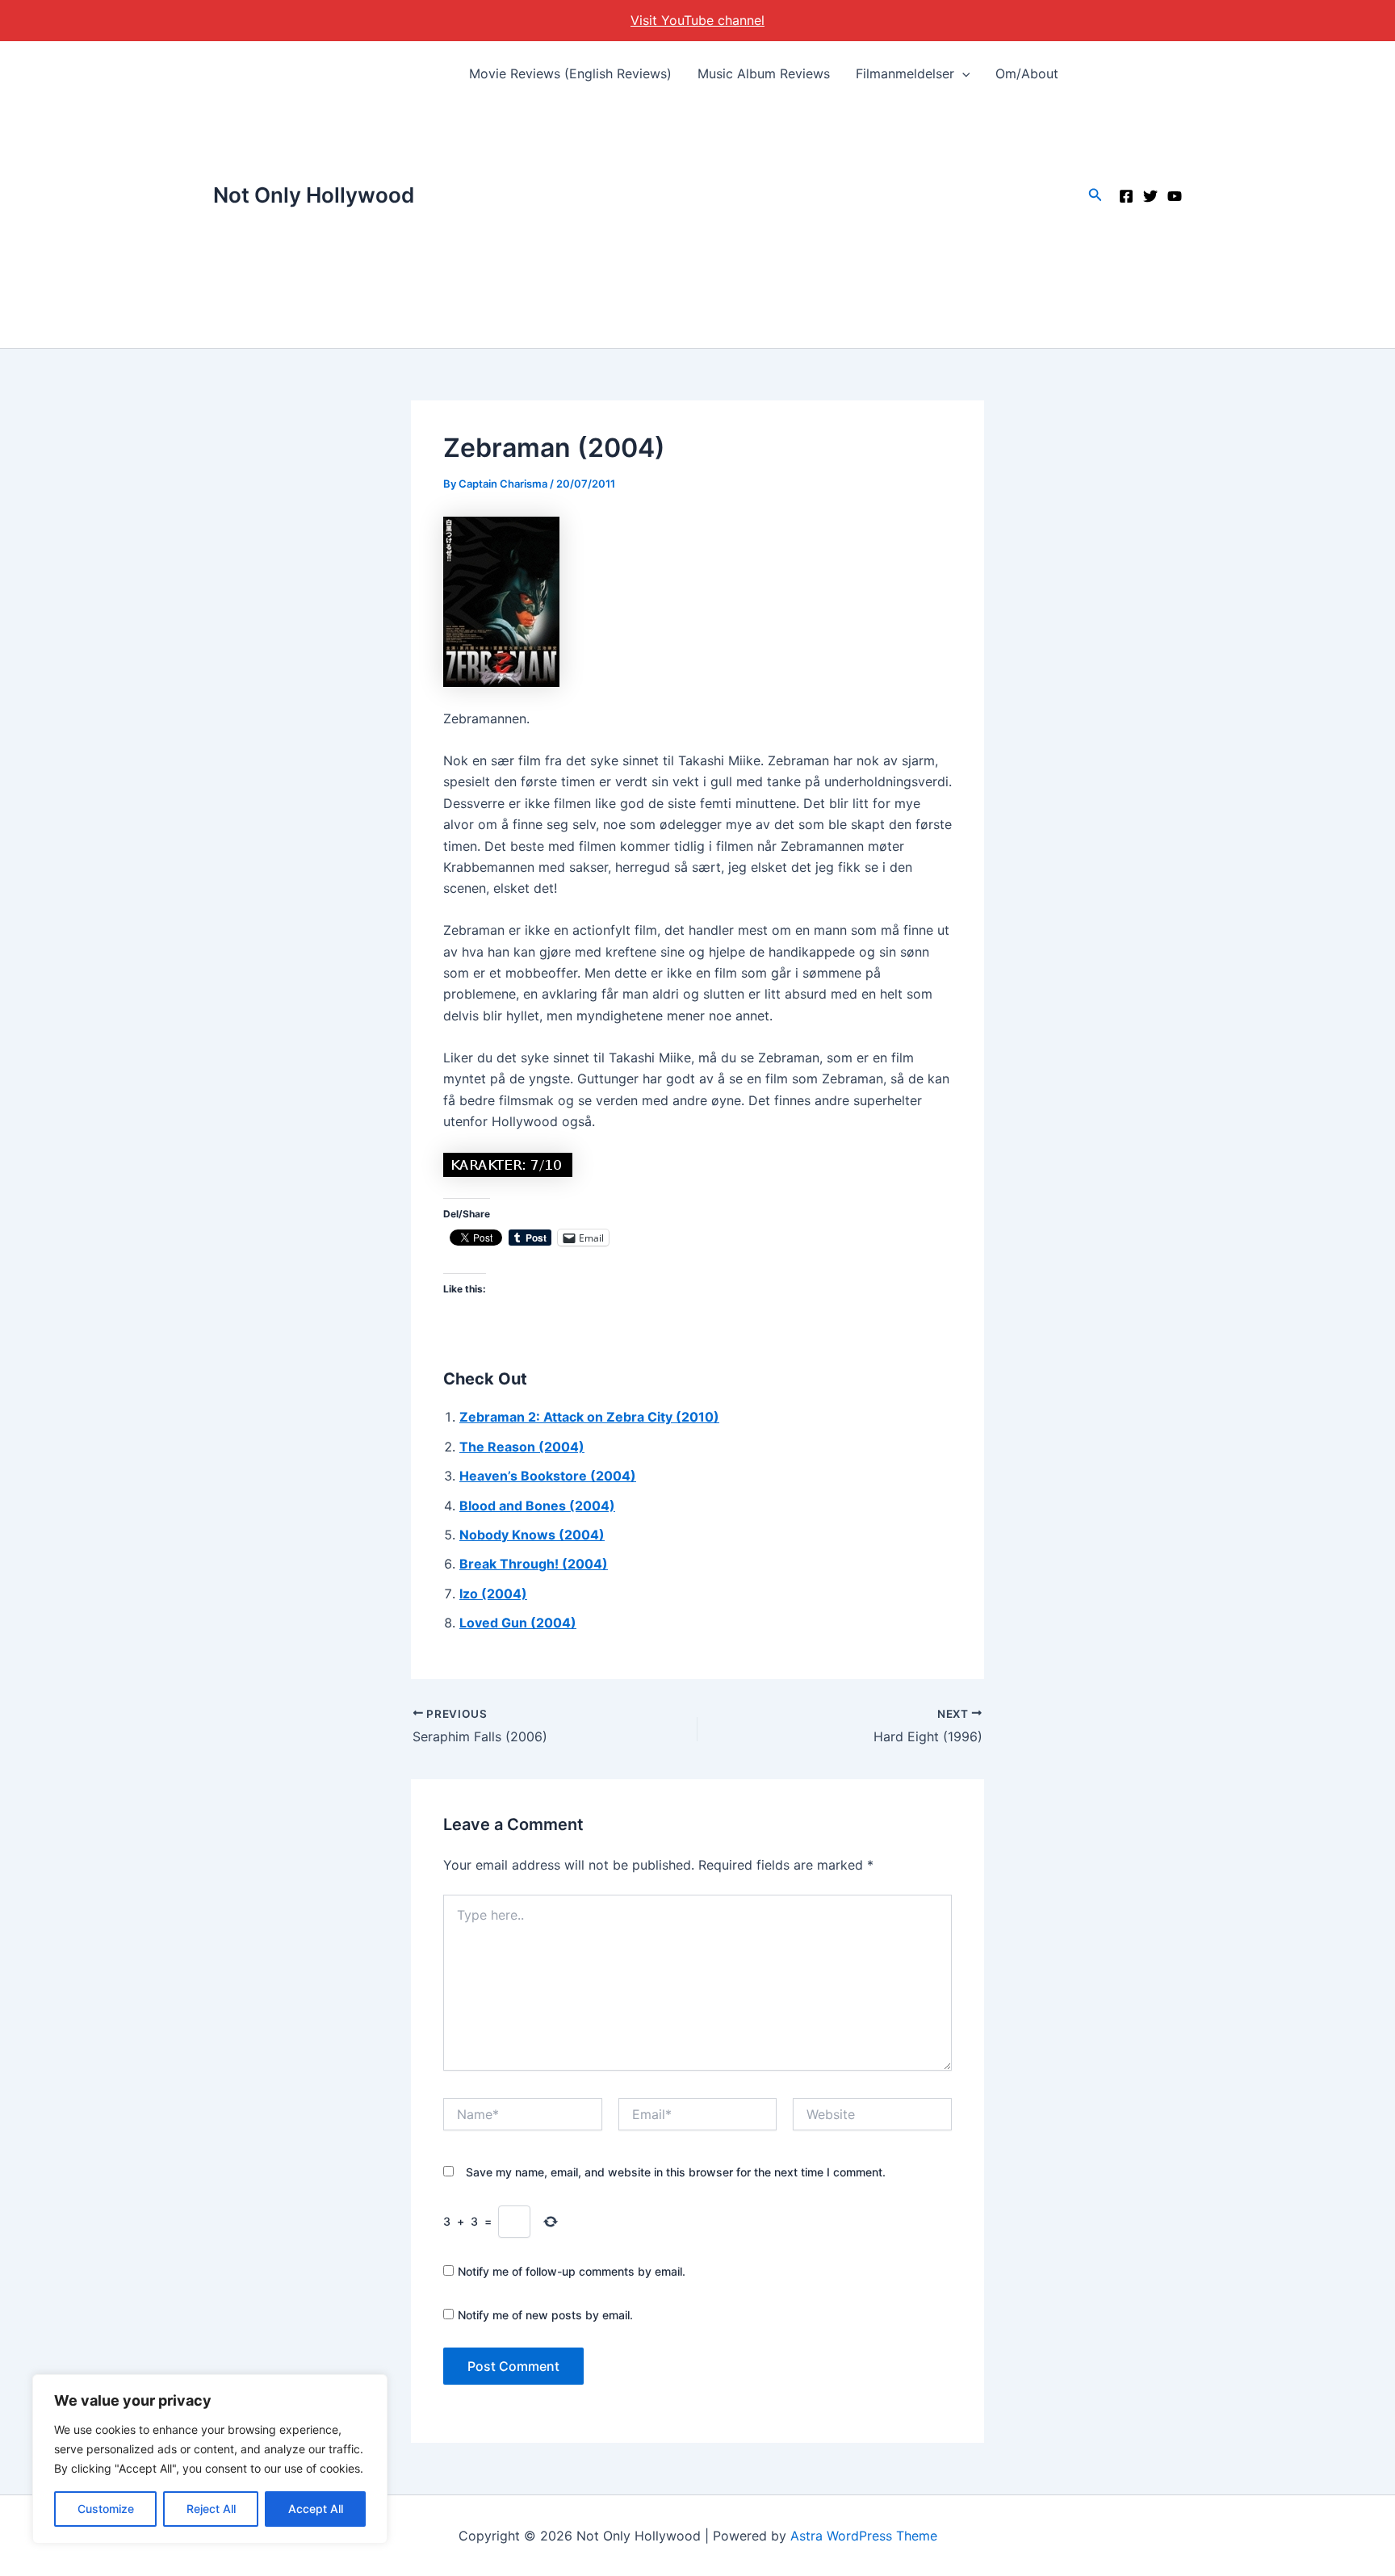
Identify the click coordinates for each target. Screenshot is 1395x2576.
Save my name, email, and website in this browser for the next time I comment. (676, 2172)
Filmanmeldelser (905, 73)
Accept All (316, 2509)
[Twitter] (1150, 196)
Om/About (1027, 73)
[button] (962, 73)
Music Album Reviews (764, 73)
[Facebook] (1126, 196)
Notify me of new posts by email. (545, 2315)
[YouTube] (1175, 196)
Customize (106, 2509)
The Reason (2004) (522, 1447)
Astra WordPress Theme (864, 2536)
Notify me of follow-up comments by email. (572, 2271)
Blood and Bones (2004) (537, 1506)
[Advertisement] (764, 227)
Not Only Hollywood (314, 195)
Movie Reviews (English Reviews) (570, 73)
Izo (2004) (493, 1594)
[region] (210, 2459)
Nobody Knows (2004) (532, 1535)
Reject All (211, 2509)
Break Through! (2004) (534, 1564)
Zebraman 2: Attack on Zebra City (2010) (589, 1417)
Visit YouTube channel (697, 20)
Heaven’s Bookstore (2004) (548, 1476)
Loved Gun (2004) (518, 1623)
